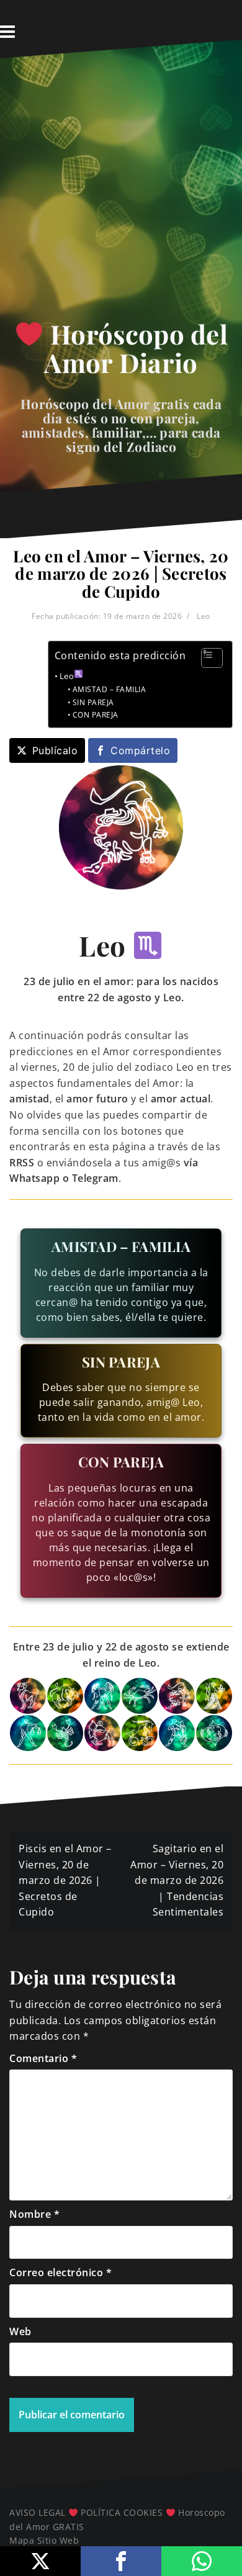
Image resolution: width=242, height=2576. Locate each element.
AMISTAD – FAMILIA (109, 689)
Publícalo (55, 750)
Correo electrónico (60, 2272)
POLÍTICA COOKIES (122, 2512)
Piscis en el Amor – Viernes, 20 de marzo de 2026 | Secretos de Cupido (65, 1880)
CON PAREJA (96, 715)
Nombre (34, 2214)
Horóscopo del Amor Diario (136, 348)
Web (20, 2331)
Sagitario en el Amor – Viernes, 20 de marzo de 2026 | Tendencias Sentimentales (177, 1880)
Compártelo (140, 750)
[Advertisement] (121, 193)
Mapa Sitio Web (44, 2540)
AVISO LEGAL (38, 2512)
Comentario (43, 2058)
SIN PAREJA (93, 702)
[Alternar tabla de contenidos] (206, 658)
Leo (204, 616)
